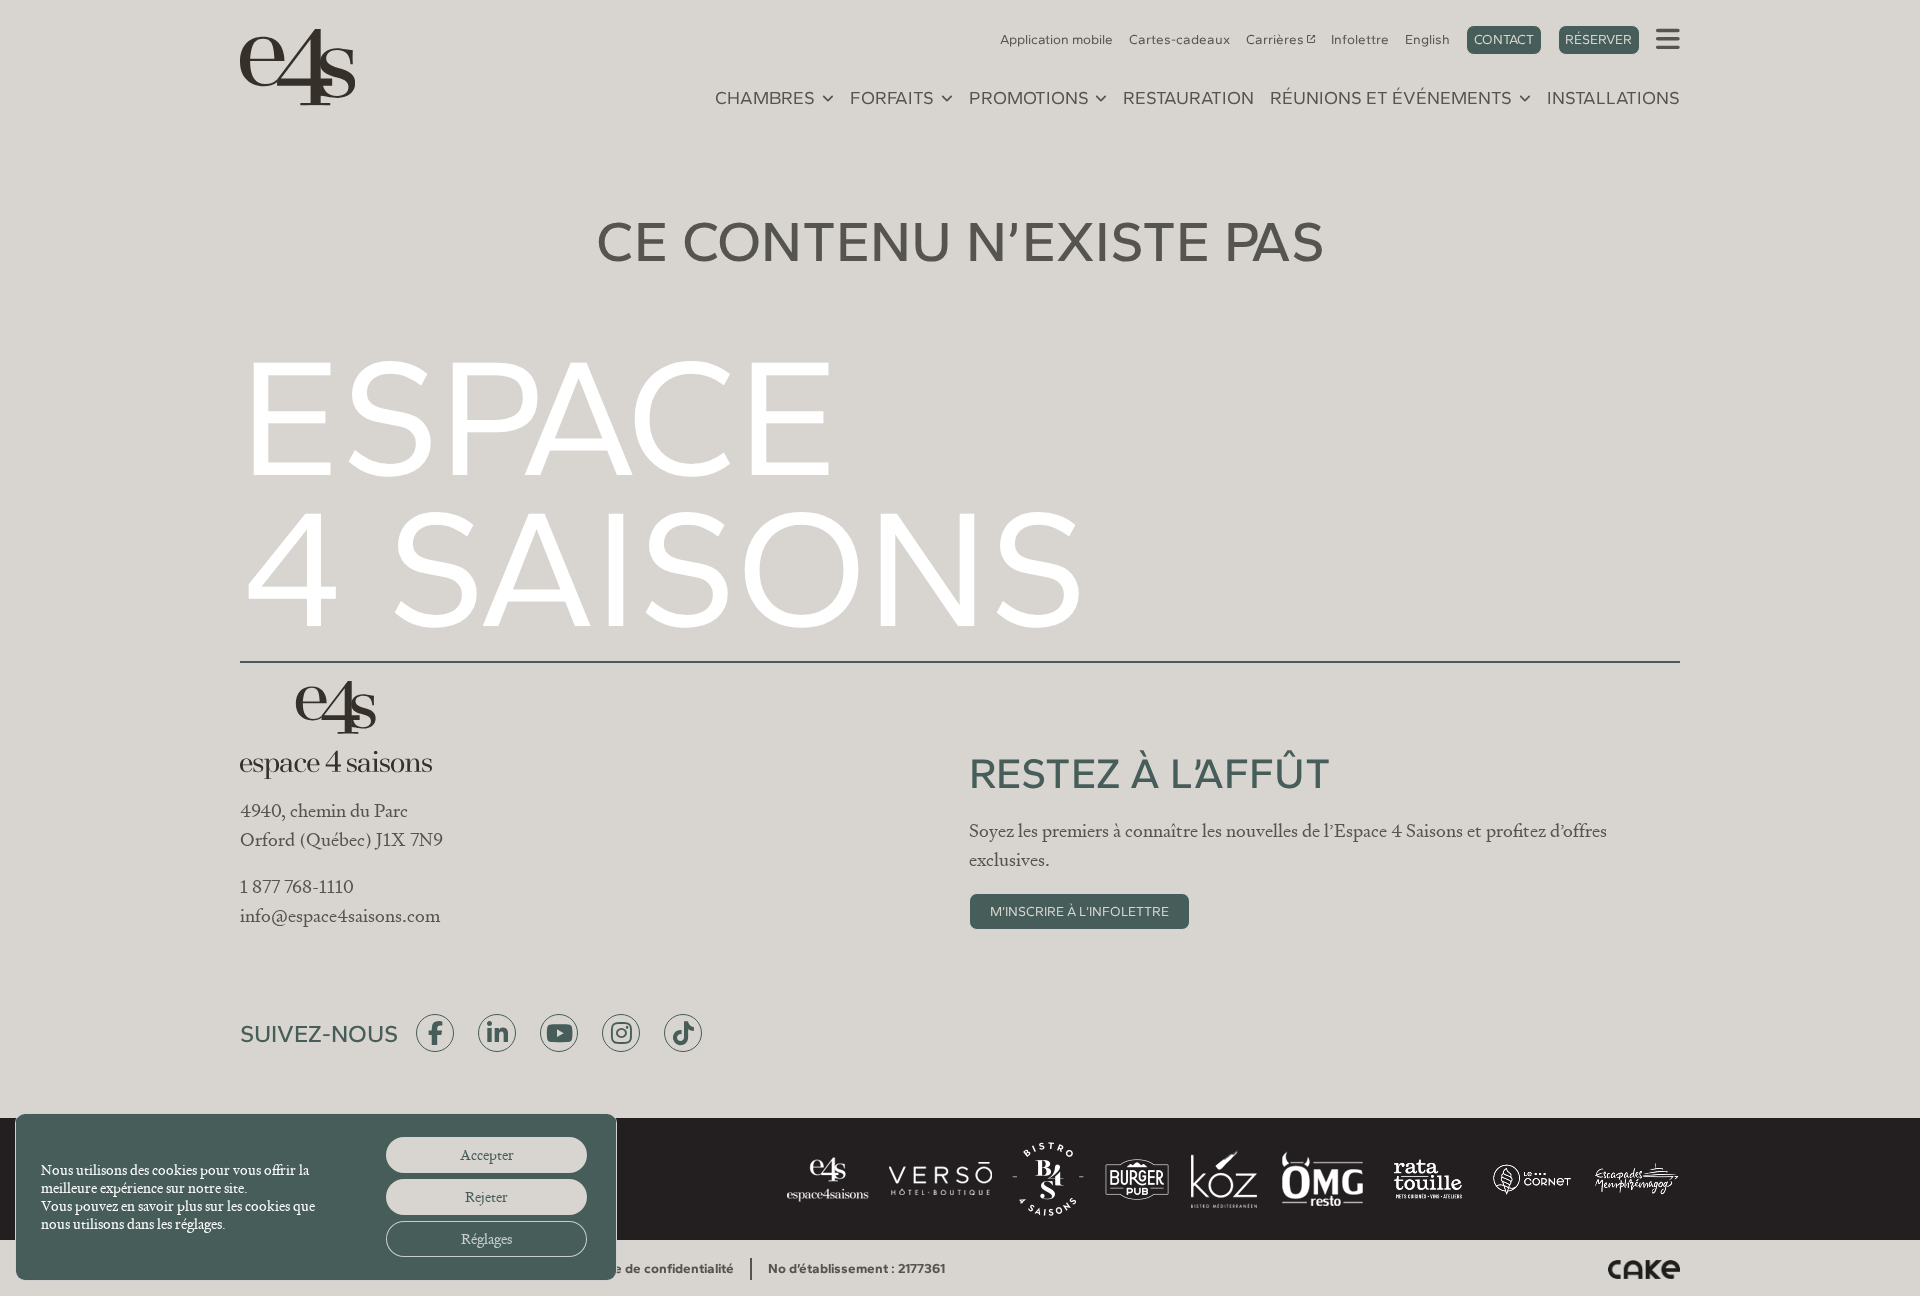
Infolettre (1360, 39)
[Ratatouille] (1428, 1179)
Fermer (1233, 418)
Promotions (1029, 98)
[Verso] (940, 1179)
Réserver (1598, 39)
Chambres (765, 98)
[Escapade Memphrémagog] (1636, 1179)
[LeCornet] (1532, 1179)
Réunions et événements (1391, 98)
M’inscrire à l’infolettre (1079, 911)
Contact (1504, 39)
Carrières (1275, 39)
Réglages (486, 1239)
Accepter (487, 1155)
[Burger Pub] (1137, 1179)
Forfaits (892, 98)
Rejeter (486, 1197)
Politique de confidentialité (651, 1268)
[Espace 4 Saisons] (288, 64)
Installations (1613, 98)
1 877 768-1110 (297, 887)
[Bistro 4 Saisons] (1048, 1179)
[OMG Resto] (1322, 1179)
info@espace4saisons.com (340, 916)
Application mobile (1056, 39)
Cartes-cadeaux (1179, 39)
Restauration (1188, 98)
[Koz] (1224, 1179)
